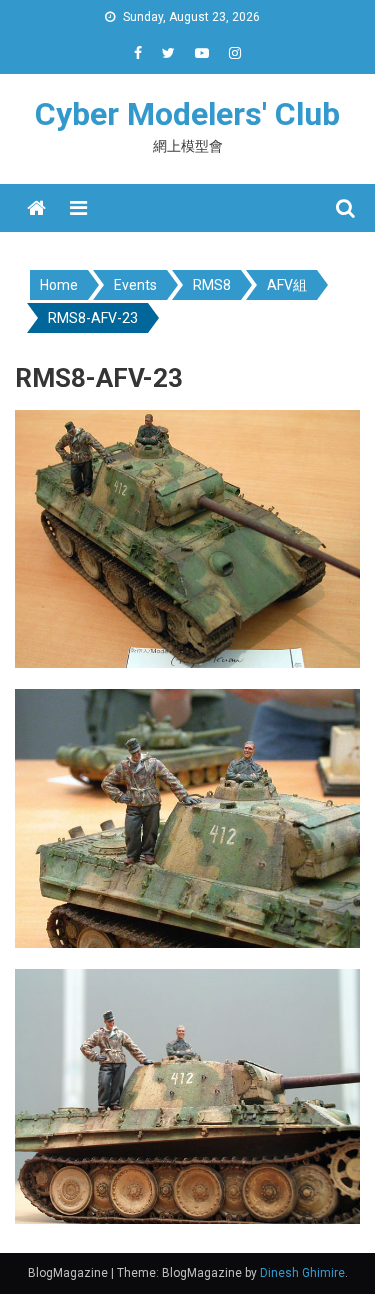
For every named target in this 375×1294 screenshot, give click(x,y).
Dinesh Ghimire (302, 1273)
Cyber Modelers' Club (187, 114)
